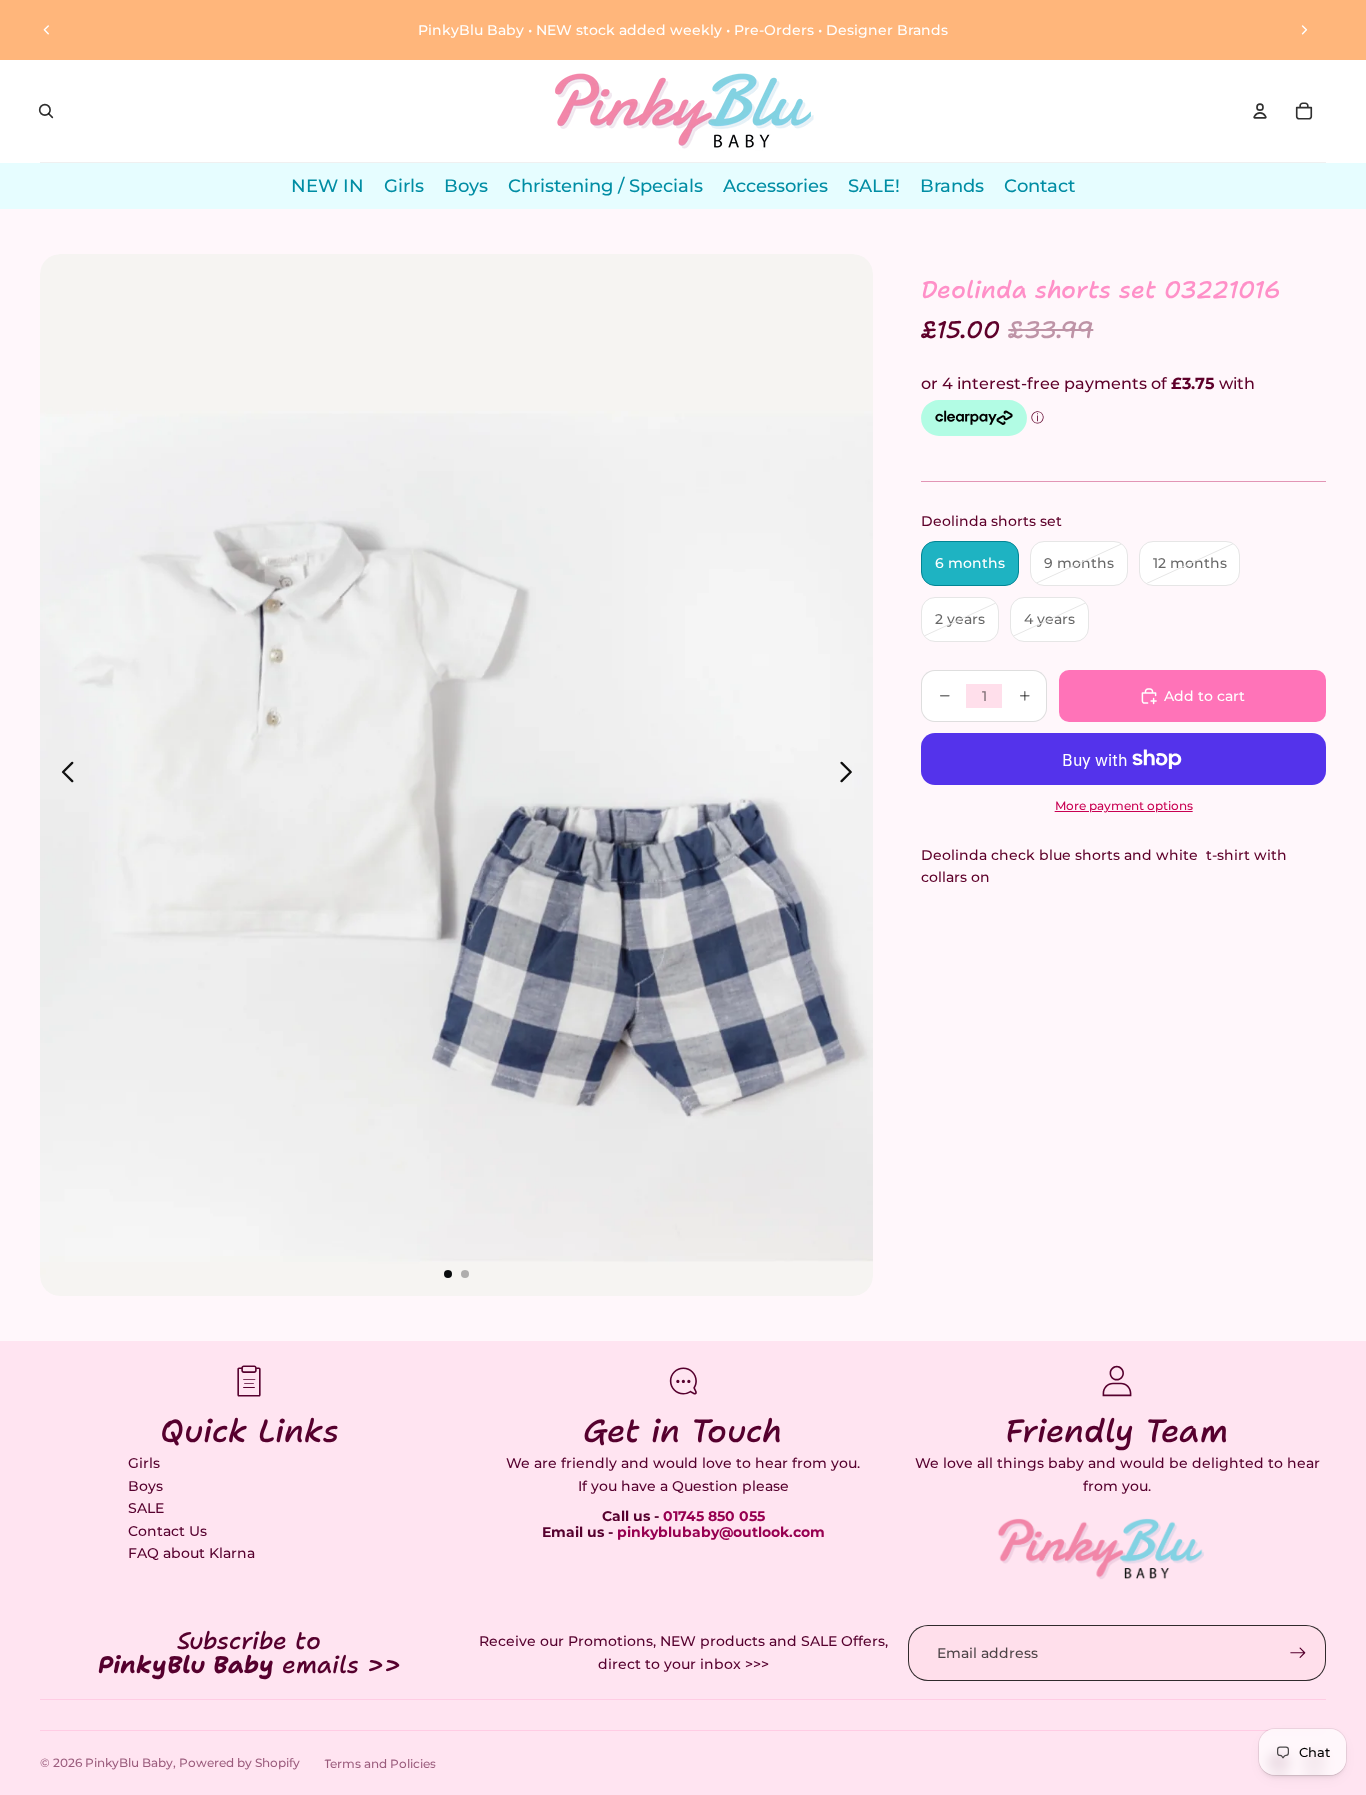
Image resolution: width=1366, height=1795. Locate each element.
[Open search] (46, 111)
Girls (144, 1463)
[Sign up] (1298, 1653)
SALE (146, 1508)
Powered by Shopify (239, 1762)
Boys (145, 1486)
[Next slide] (1304, 30)
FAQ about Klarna (191, 1553)
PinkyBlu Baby (129, 1762)
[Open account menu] (1260, 111)
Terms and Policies (380, 1763)
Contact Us (167, 1531)
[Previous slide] (47, 30)
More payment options (1124, 806)
